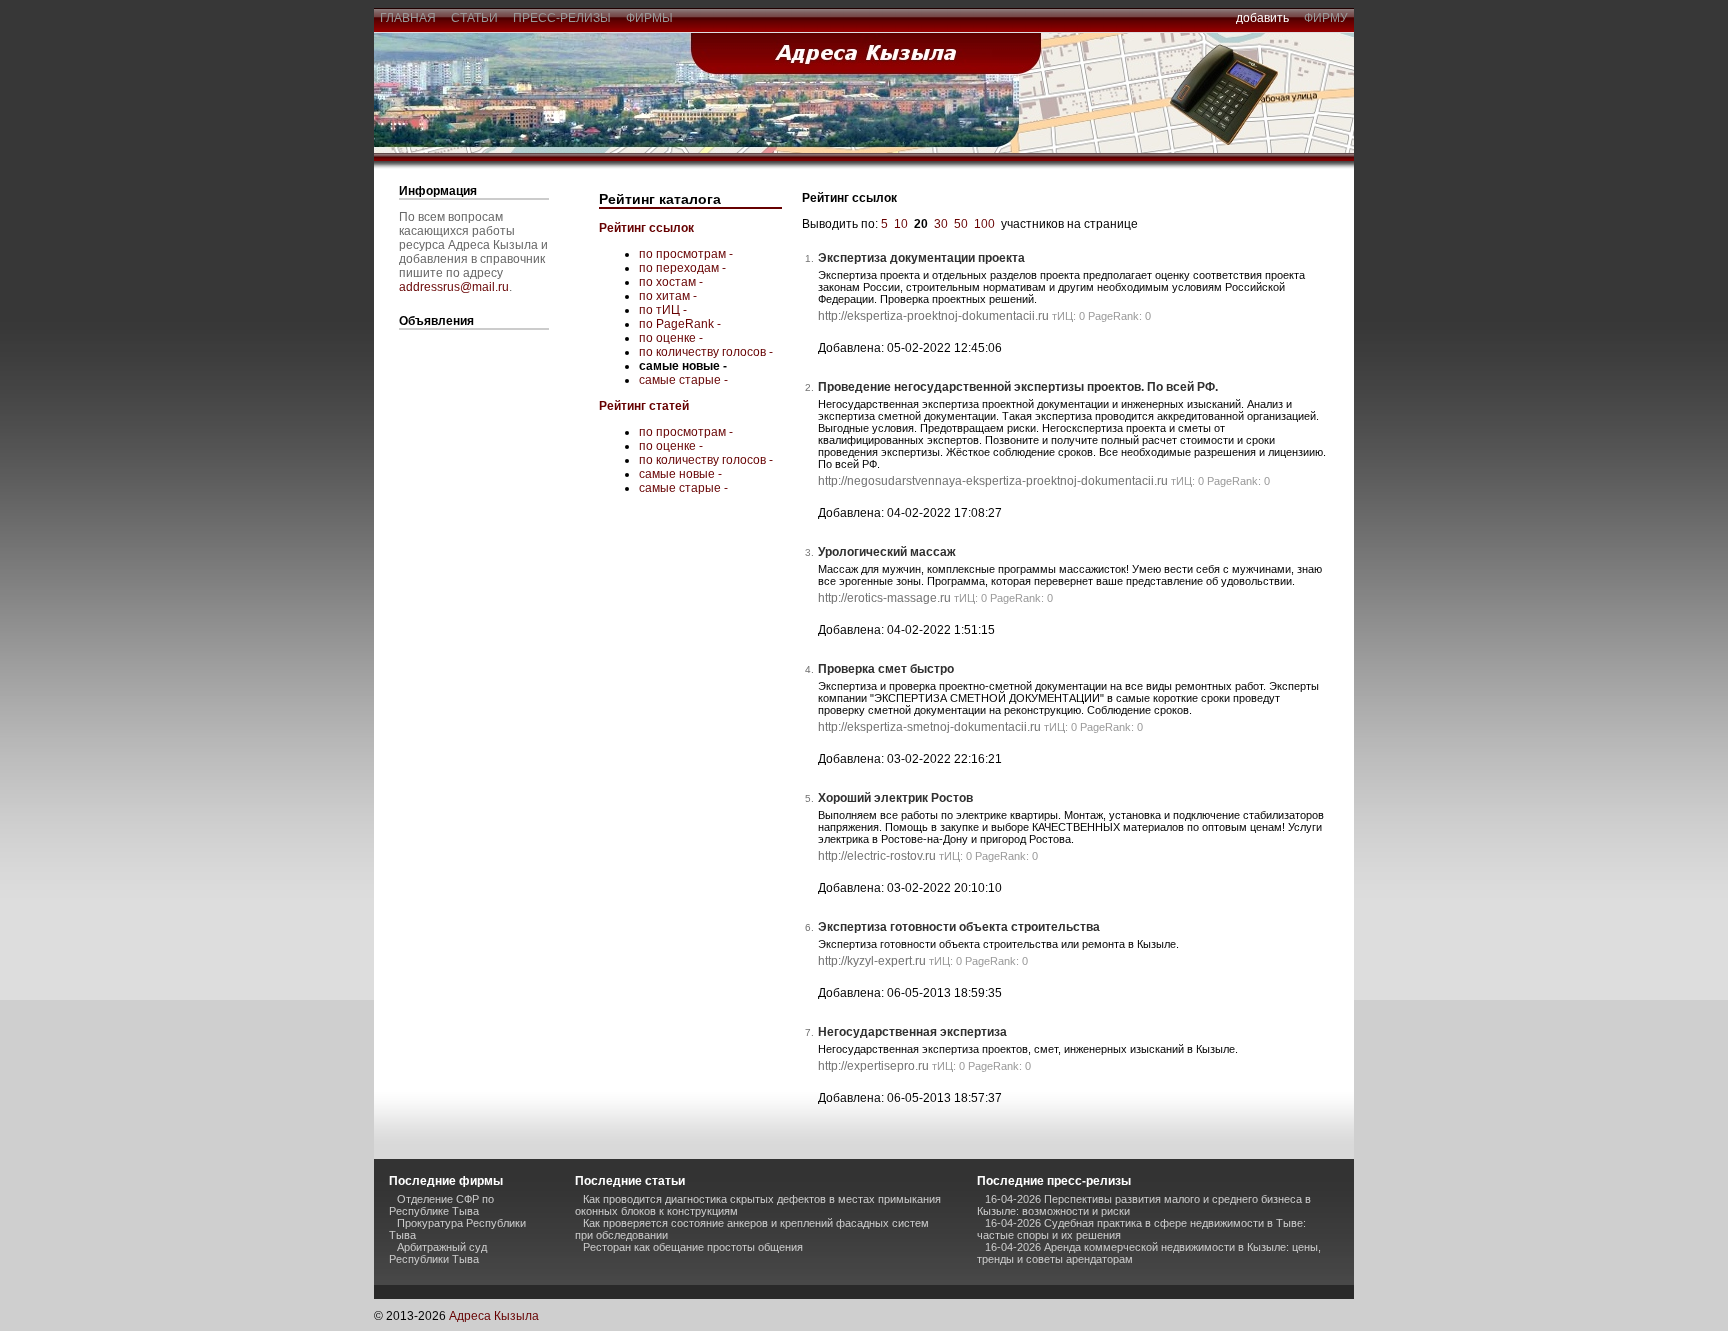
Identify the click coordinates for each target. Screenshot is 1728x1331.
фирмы (649, 18)
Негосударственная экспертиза (912, 1032)
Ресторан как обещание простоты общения (693, 1247)
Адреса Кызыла (494, 1316)
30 (941, 224)
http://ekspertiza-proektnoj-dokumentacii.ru (933, 316)
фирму (1326, 18)
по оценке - (671, 338)
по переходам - (682, 268)
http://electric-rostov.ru (877, 856)
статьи (474, 18)
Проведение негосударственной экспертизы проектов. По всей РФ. (1018, 387)
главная (408, 18)
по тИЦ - (663, 310)
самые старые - (683, 380)
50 (961, 224)
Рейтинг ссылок (646, 228)
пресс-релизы (562, 18)
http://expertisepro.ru (873, 1066)
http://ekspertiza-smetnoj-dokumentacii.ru (929, 727)
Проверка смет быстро (886, 669)
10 (901, 224)
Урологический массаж (887, 552)
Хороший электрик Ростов (895, 798)
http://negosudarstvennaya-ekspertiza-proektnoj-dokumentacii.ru (993, 481)
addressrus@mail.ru (454, 287)
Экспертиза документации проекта (921, 258)
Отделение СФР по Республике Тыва (441, 1205)
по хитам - (668, 296)
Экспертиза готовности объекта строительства (959, 927)
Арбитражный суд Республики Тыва (438, 1253)
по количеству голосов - (706, 352)
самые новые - (680, 474)
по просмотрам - (686, 254)
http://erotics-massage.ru (884, 598)
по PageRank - (680, 324)
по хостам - (671, 282)
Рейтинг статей (644, 406)
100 (984, 224)
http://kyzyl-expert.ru (872, 961)
